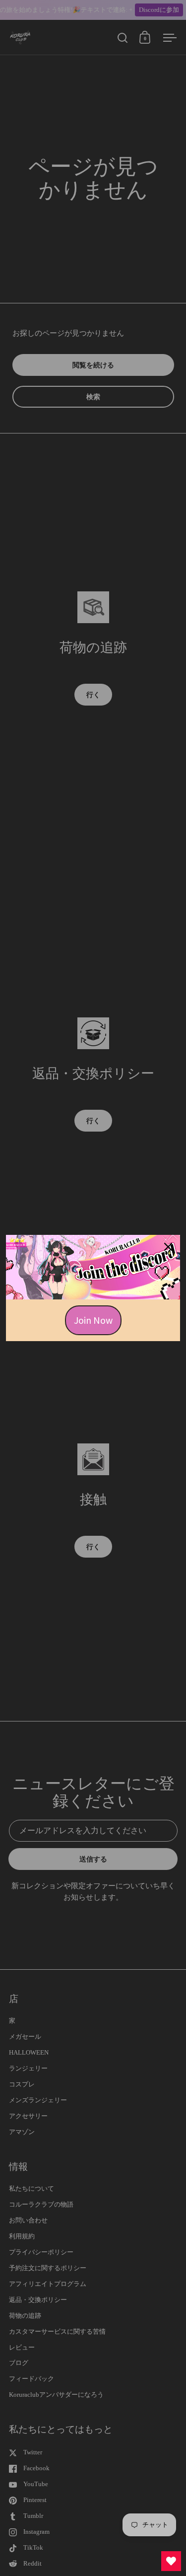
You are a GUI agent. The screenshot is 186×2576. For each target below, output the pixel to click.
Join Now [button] (93, 1320)
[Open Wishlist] (171, 2561)
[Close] (168, 1247)
